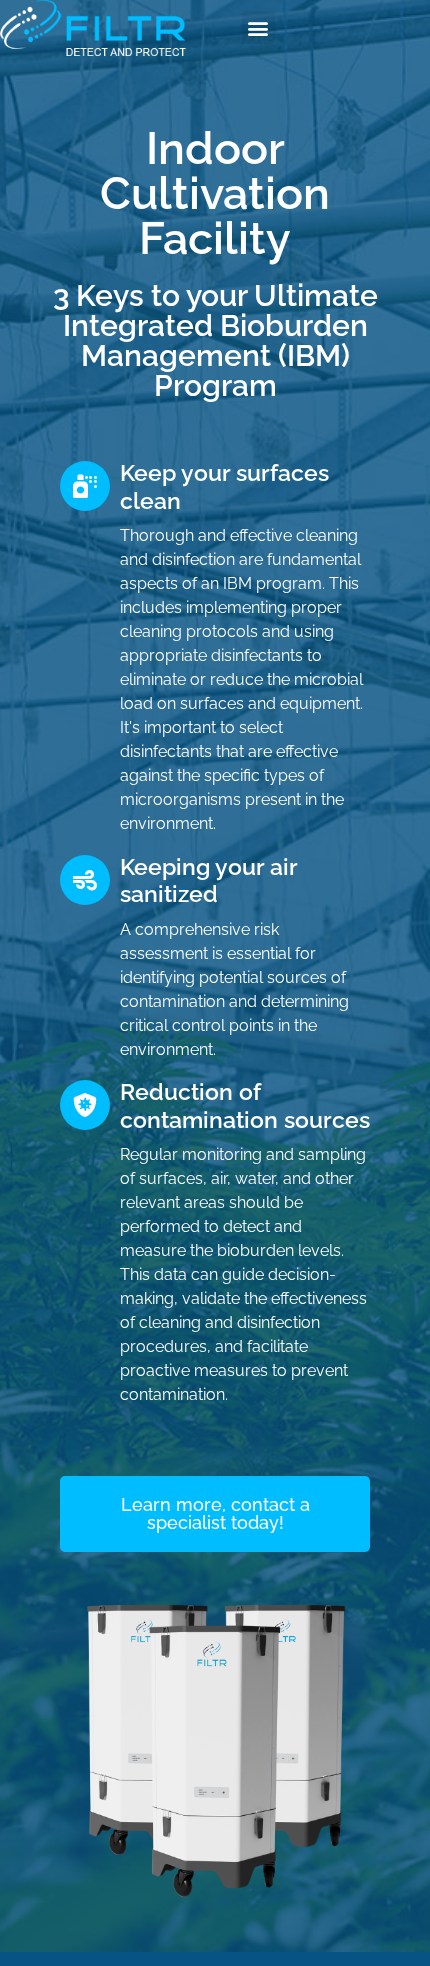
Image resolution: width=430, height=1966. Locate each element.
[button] (258, 27)
